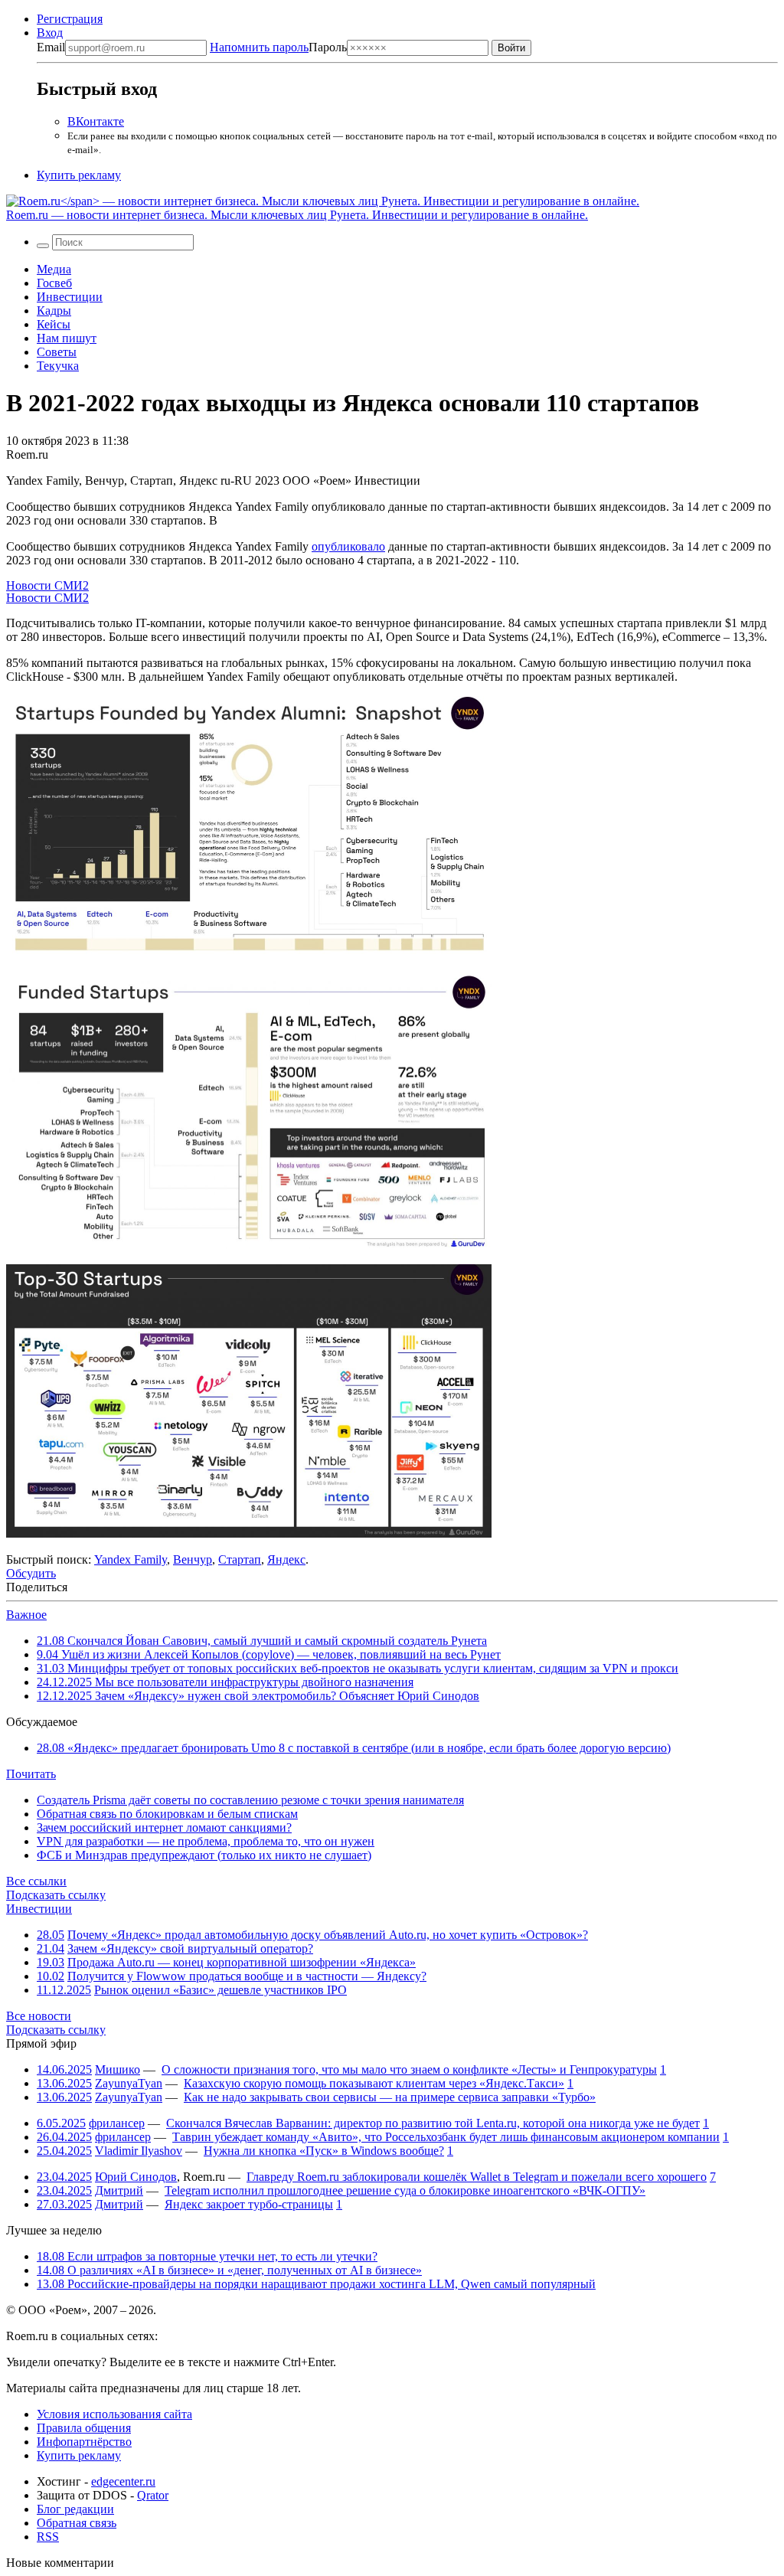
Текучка (58, 366)
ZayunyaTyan (129, 2083)
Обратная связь (77, 2523)
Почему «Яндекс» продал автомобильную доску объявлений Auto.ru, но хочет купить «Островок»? (328, 1935)
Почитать (31, 1774)
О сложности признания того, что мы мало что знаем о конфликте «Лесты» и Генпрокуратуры (409, 2069)
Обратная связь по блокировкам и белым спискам (167, 1814)
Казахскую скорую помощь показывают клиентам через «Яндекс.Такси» (374, 2083)
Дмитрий (119, 2190)
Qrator (153, 2495)
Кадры (54, 311)
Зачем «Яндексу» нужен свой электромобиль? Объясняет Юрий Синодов (258, 1696)
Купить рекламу (79, 175)
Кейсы (54, 324)
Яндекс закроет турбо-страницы (249, 2204)
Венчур (193, 1559)
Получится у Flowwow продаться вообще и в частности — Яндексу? (247, 1976)
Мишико (118, 2069)
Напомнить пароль (259, 47)
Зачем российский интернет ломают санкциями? (164, 1827)
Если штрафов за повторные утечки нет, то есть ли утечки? (207, 2256)
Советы (57, 352)
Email (51, 47)
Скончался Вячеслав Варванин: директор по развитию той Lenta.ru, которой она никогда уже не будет (433, 2123)
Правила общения (84, 2428)
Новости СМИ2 (47, 585)
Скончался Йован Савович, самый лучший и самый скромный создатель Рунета (262, 1641)
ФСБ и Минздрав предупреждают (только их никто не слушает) (204, 1855)
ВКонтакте (96, 121)
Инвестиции (70, 297)
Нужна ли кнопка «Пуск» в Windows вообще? (324, 2151)
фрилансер (117, 2123)
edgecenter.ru (123, 2481)
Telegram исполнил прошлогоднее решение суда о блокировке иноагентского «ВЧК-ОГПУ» (405, 2190)
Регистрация (70, 19)
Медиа (54, 269)
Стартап (240, 1559)
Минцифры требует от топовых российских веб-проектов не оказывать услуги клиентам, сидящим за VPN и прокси (358, 1668)
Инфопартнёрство (84, 2442)
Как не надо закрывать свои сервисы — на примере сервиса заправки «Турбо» (390, 2097)
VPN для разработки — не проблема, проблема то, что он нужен (206, 1841)
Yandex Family (131, 1559)
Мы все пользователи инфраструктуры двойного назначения (225, 1682)
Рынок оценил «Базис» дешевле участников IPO (220, 1990)
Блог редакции (75, 2509)
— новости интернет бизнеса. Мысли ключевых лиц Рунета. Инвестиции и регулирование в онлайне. (297, 215)
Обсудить (31, 1573)
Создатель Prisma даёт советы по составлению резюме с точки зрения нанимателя (250, 1800)
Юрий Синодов (136, 2177)
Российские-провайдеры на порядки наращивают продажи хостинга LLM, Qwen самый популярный (316, 2284)
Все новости (39, 2016)
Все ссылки (36, 1881)
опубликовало (348, 546)
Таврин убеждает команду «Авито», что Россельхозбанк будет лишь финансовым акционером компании (446, 2137)
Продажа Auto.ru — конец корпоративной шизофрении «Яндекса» (242, 1962)
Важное (26, 1615)
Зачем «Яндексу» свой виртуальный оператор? (190, 1948)
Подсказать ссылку (56, 1895)
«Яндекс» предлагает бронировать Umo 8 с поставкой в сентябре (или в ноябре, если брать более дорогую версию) (354, 1748)
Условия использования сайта (114, 2414)
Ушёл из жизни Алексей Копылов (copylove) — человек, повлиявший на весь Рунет (269, 1654)
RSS (48, 2537)
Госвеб (54, 283)
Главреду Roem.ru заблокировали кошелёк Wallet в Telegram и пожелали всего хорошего (477, 2177)
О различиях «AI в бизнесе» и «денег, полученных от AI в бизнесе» (229, 2270)
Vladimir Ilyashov (139, 2151)
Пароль (278, 47)
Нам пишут (67, 338)
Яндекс (286, 1559)
